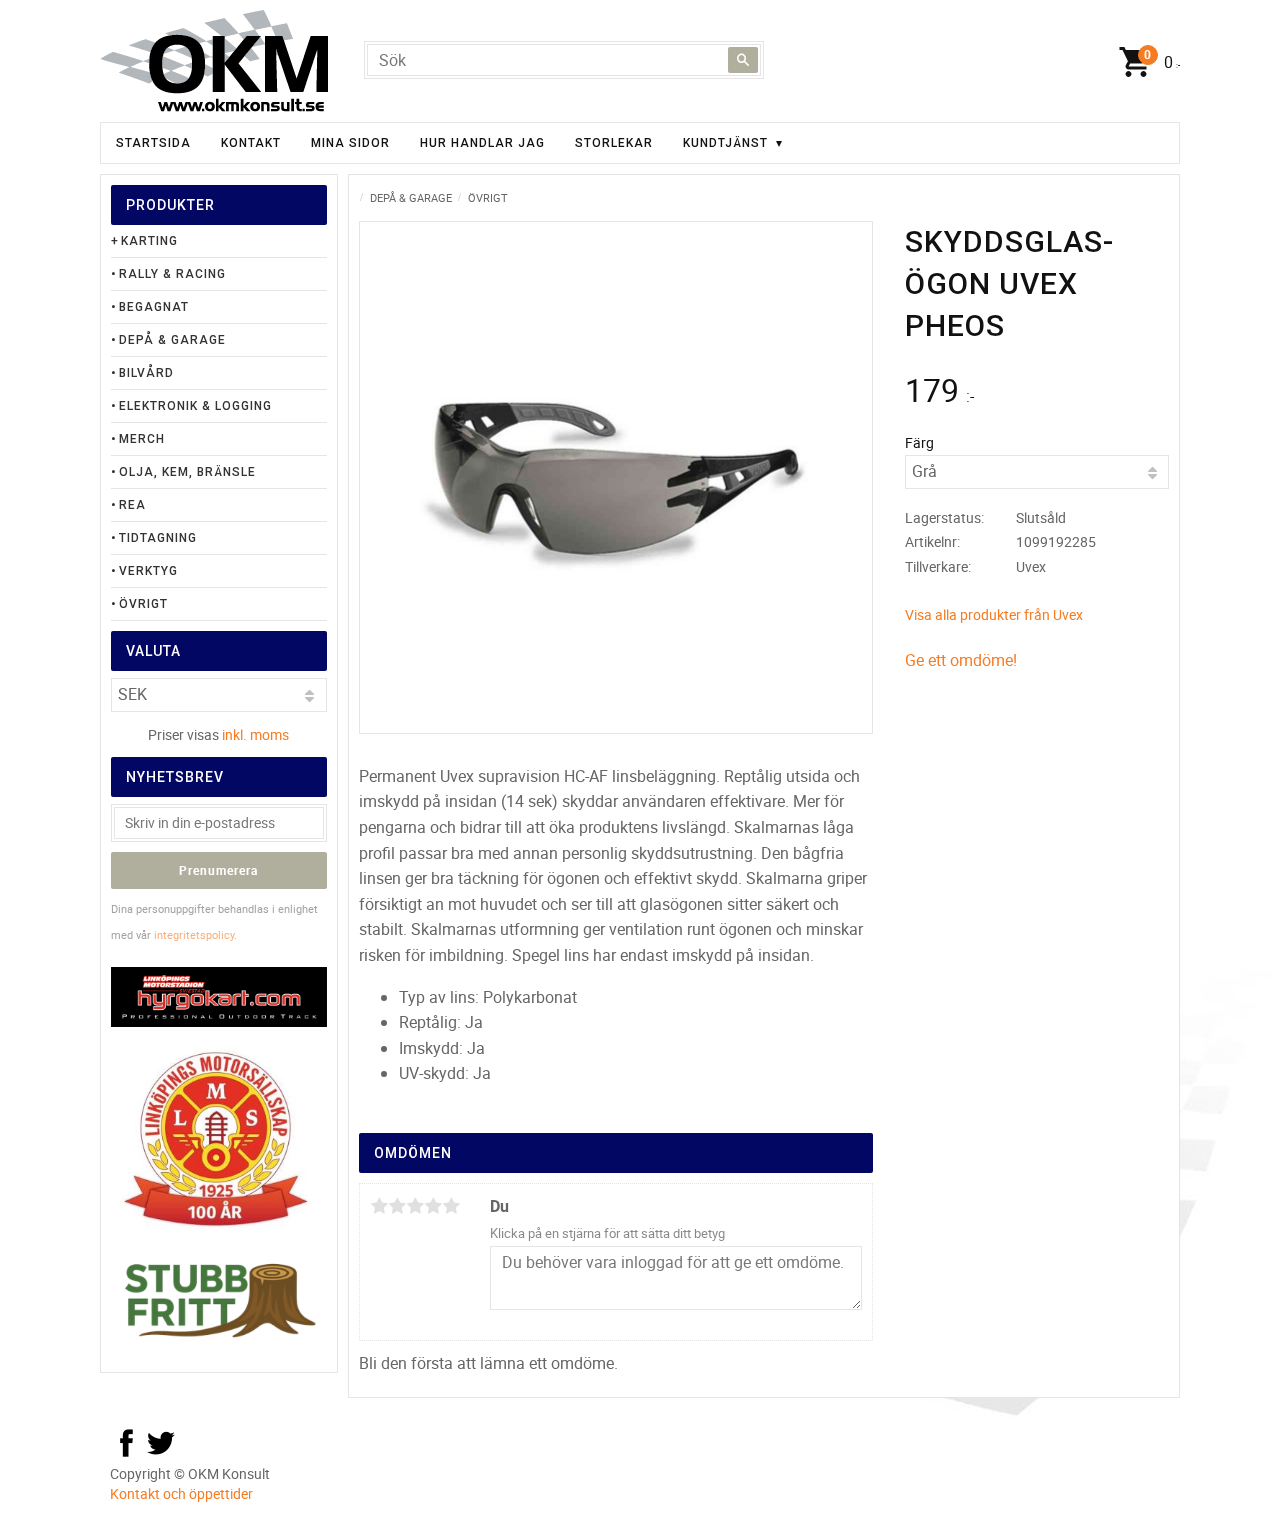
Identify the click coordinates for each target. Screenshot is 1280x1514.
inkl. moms (255, 734)
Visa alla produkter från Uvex (994, 614)
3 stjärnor (415, 1206)
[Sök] (743, 60)
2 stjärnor (397, 1206)
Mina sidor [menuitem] (350, 143)
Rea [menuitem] (132, 505)
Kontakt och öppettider (181, 1493)
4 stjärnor (433, 1206)
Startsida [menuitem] (153, 143)
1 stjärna (379, 1206)
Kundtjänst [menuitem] (725, 143)
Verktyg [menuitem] (148, 571)
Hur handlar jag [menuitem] (482, 143)
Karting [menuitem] (149, 241)
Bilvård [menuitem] (146, 373)
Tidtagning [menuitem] (158, 538)
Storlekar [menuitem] (614, 143)
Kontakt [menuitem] (251, 143)
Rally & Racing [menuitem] (172, 274)
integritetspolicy (194, 934)
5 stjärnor (451, 1206)
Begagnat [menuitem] (154, 307)
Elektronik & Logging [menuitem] (195, 406)
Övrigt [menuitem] (143, 604)
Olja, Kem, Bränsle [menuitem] (187, 472)
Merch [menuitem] (142, 439)
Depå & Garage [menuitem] (172, 340)
